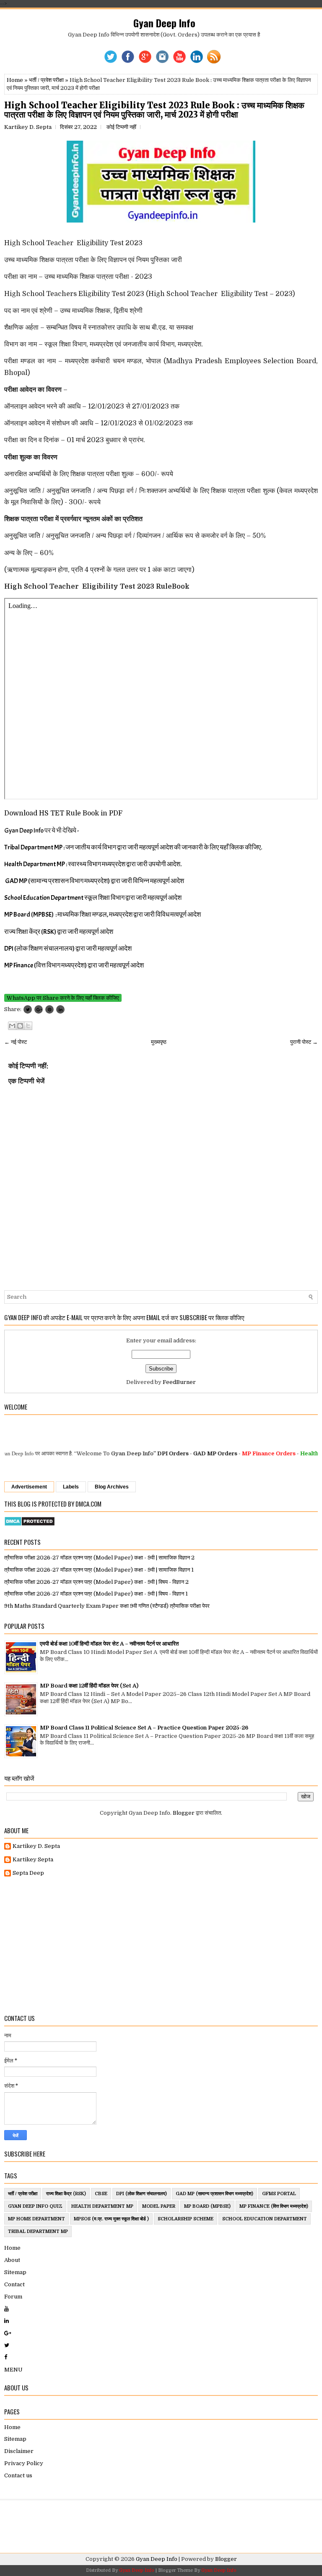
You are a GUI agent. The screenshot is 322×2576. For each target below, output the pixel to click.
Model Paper (159, 2206)
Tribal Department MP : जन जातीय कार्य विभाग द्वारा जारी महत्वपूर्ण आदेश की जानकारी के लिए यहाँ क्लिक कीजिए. (133, 847)
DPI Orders (149, 1453)
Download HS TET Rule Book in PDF (63, 813)
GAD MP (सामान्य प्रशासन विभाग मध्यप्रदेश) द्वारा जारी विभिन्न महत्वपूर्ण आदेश (95, 881)
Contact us (18, 2475)
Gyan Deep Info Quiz (35, 2206)
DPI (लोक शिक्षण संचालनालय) (142, 2194)
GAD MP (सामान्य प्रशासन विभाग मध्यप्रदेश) (214, 2194)
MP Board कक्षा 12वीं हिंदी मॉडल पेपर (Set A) (89, 1686)
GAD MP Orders (191, 1453)
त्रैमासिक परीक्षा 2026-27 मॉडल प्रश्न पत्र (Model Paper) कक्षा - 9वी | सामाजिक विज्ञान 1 (99, 1570)
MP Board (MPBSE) (207, 2206)
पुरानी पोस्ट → (304, 1042)
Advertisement (29, 1487)
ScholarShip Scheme (186, 2219)
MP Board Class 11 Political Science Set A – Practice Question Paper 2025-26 (144, 1728)
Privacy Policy (24, 2463)
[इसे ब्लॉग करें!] (20, 1026)
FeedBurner (179, 1382)
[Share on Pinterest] (49, 1009)
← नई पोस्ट (16, 1042)
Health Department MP (102, 2206)
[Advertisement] (161, 1946)
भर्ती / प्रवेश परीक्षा (46, 80)
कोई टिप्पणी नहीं (121, 127)
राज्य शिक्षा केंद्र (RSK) (66, 2194)
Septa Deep (28, 1873)
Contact (14, 2284)
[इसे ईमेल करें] (12, 1026)
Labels (71, 1487)
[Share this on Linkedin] (60, 1009)
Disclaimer (19, 2451)
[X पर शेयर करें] (28, 1026)
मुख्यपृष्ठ (159, 1042)
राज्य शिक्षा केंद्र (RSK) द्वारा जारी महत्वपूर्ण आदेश (59, 932)
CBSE (101, 2194)
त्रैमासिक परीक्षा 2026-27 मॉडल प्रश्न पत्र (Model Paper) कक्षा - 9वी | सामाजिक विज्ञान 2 (99, 1558)
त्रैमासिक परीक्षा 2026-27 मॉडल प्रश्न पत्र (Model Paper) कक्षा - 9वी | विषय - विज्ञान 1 (96, 1594)
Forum (13, 2297)
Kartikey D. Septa (36, 1846)
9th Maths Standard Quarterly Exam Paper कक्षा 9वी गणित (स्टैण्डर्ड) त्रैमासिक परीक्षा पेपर (107, 1606)
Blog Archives (112, 1487)
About (12, 2260)
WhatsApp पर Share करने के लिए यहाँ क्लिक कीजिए (63, 998)
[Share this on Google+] (39, 1009)
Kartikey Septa (33, 1859)
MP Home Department (36, 2219)
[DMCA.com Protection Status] (30, 1524)
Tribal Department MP (38, 2231)
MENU (13, 2370)
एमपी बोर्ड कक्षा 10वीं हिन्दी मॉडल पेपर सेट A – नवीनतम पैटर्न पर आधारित (109, 1644)
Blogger (184, 1813)
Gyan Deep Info (164, 23)
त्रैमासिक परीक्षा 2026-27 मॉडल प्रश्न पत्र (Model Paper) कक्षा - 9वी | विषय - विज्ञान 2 (96, 1582)
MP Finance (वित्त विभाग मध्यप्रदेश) (274, 2206)
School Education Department (265, 2219)
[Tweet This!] (28, 1009)
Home (15, 80)
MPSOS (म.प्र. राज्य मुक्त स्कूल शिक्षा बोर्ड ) (111, 2219)
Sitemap (15, 2272)
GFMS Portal (279, 2194)
